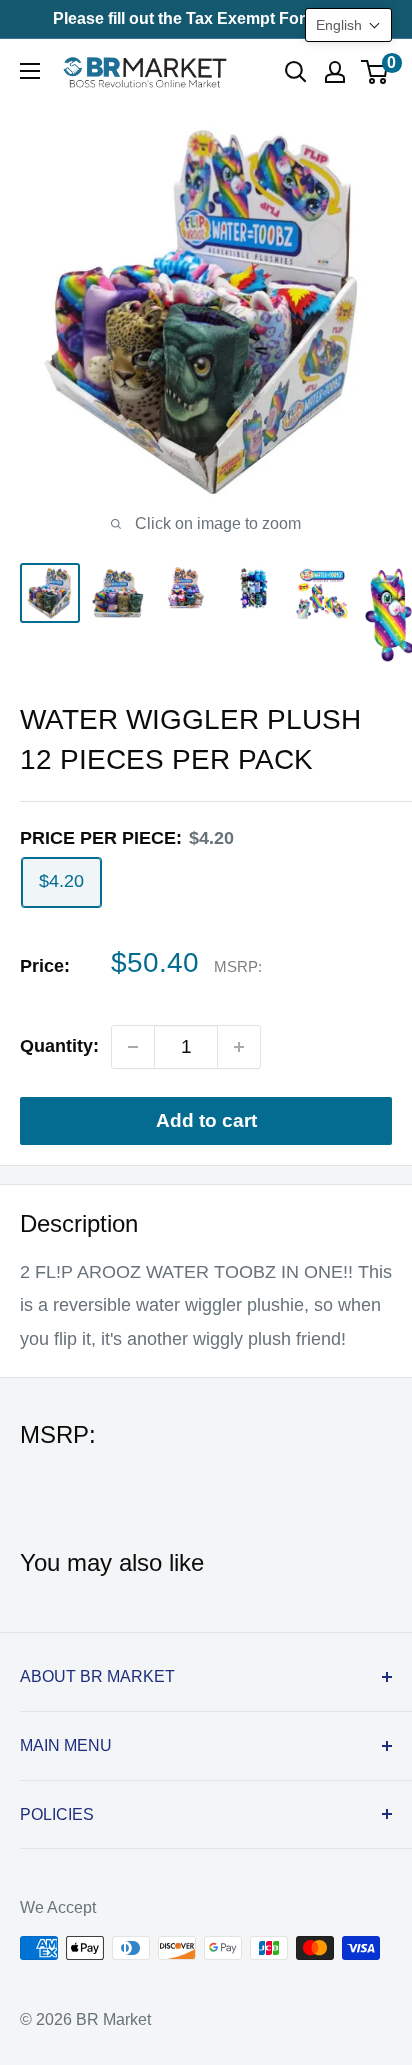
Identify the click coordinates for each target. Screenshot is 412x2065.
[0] (375, 72)
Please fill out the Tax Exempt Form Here (206, 18)
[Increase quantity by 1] (239, 1047)
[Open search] (296, 72)
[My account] (335, 72)
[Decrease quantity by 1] (133, 1047)
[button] (348, 25)
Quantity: (59, 1046)
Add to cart (206, 1120)
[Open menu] (30, 71)
